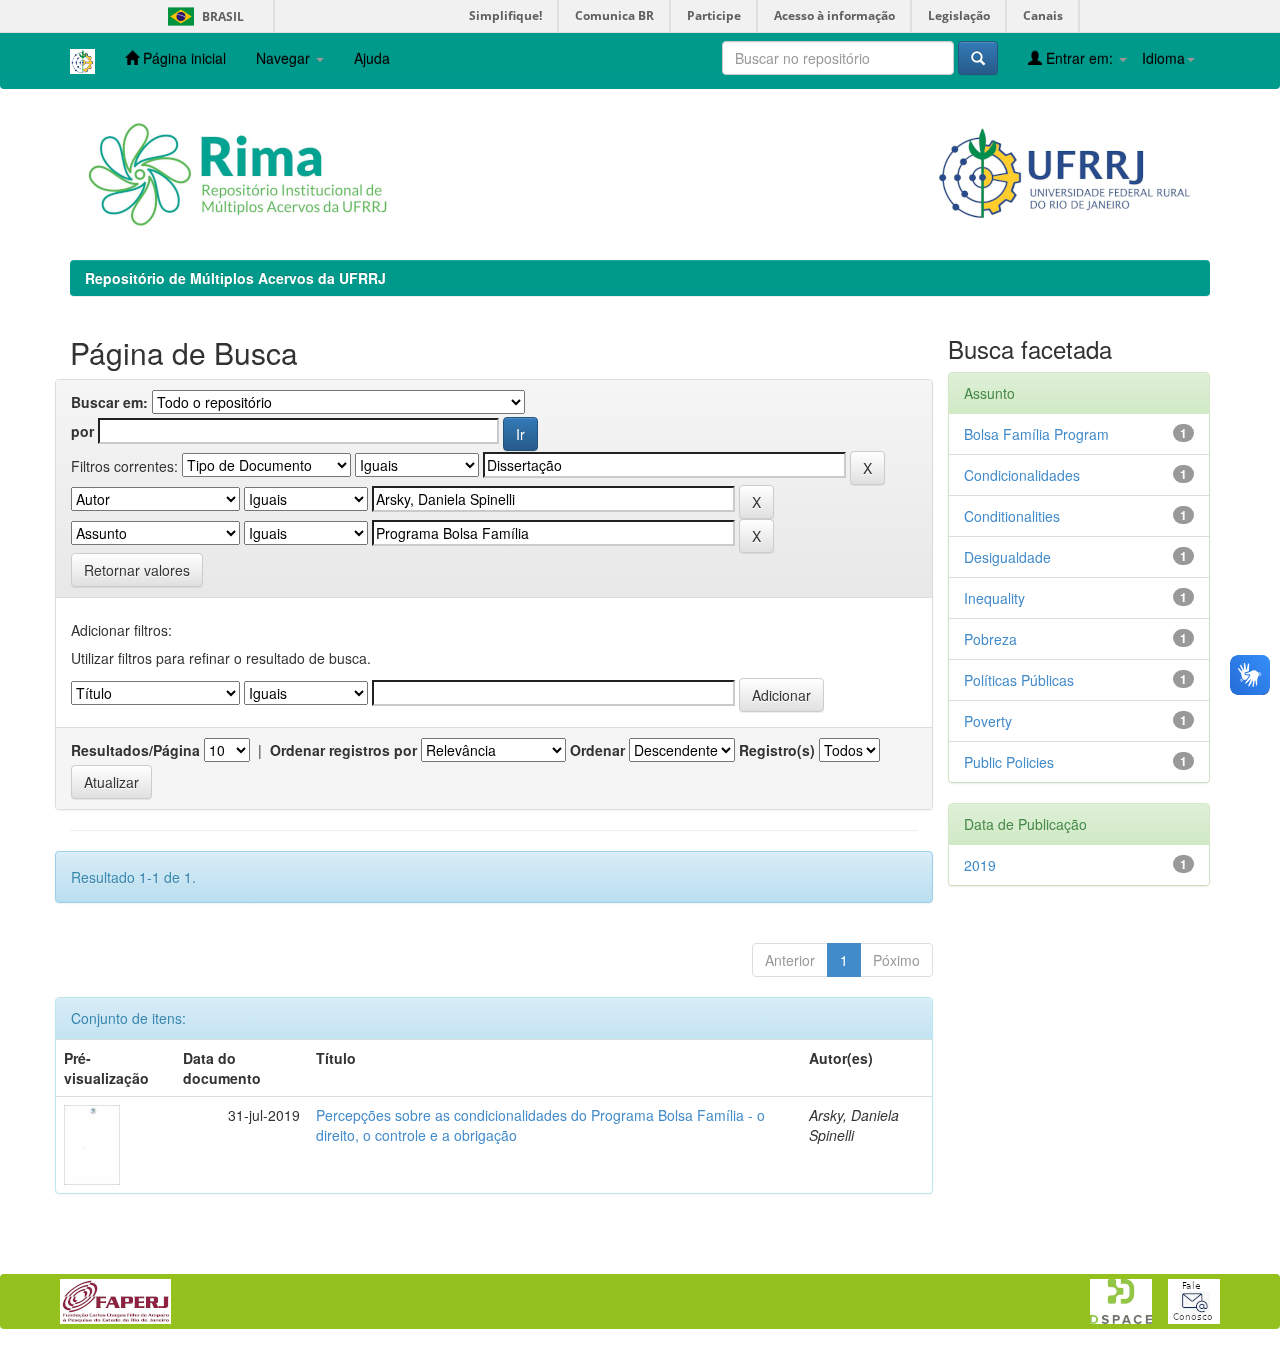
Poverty (988, 721)
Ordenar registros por (343, 750)
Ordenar (597, 750)
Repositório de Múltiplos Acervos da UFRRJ (235, 278)
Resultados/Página (135, 750)
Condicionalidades (1022, 475)
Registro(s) (777, 750)
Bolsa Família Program (1036, 434)
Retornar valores (137, 570)
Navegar (285, 58)
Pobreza (990, 639)
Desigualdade (1007, 557)
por (82, 431)
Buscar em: (109, 402)
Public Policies (1009, 762)
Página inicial (182, 58)
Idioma (1163, 58)
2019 (980, 865)
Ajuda (372, 58)
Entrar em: (1079, 58)
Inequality (994, 598)
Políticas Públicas (1019, 680)
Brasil (202, 16)
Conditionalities (1012, 516)
